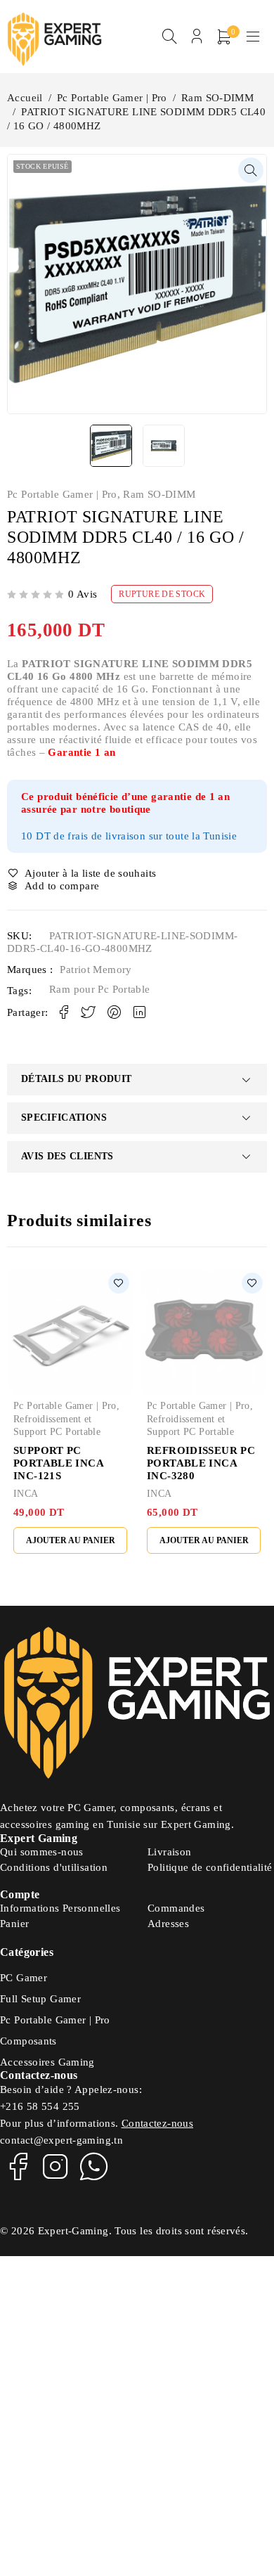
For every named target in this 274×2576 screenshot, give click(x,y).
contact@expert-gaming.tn (61, 2140)
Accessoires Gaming (47, 2062)
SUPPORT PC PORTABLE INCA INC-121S (58, 1463)
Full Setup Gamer (40, 1999)
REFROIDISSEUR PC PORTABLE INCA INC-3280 (201, 1463)
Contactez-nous (157, 2123)
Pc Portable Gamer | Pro (112, 98)
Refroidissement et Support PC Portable (57, 1425)
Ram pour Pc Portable (100, 989)
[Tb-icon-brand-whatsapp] (94, 2166)
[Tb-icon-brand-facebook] (18, 2166)
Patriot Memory (96, 970)
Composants (28, 2041)
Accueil (25, 98)
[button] (251, 170)
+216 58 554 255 (40, 2106)
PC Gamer (24, 1978)
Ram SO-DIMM (217, 98)
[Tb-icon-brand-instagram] (56, 2166)
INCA (26, 1494)
